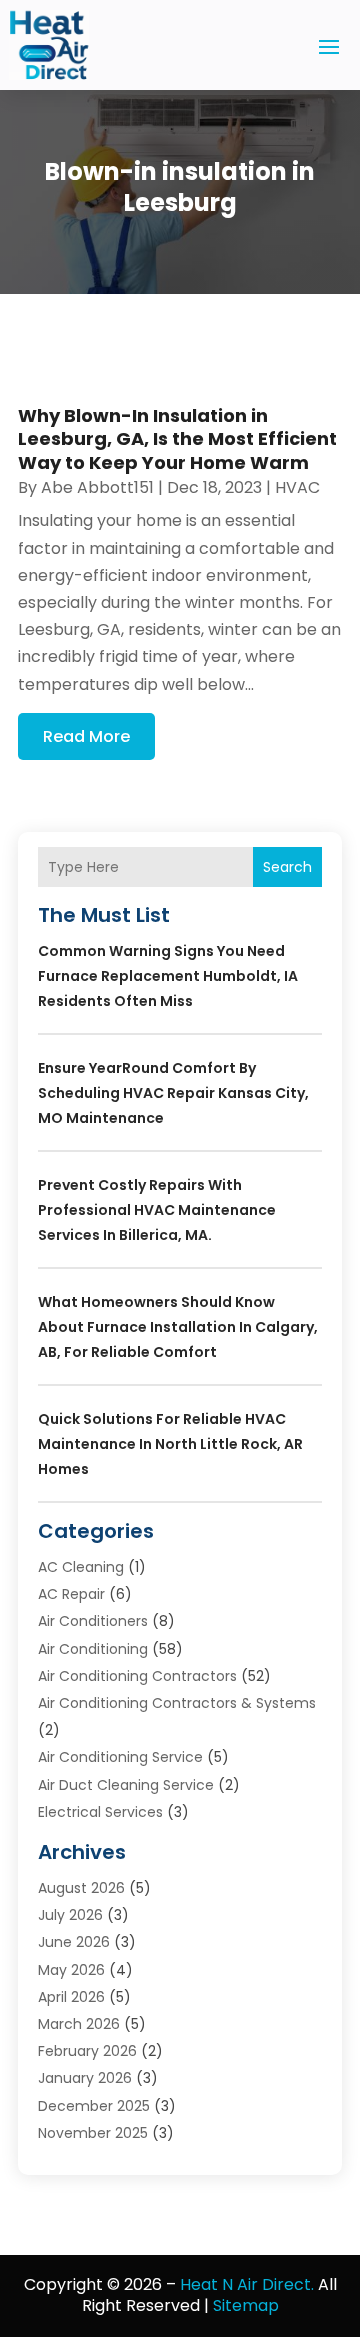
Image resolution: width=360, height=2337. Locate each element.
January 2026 (85, 2078)
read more (86, 736)
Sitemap (246, 2305)
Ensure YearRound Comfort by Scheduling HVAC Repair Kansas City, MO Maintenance (173, 1093)
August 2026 (81, 1888)
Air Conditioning (93, 1649)
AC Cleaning (81, 1567)
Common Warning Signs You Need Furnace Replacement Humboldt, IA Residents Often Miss (168, 976)
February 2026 (87, 2051)
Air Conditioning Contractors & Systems (177, 1703)
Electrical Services (100, 1812)
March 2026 (79, 2024)
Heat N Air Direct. (247, 2284)
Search (287, 867)
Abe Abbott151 (97, 487)
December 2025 (94, 2106)
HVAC (297, 487)
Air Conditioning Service (120, 1757)
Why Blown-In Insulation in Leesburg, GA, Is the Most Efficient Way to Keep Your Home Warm (177, 439)
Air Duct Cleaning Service (126, 1785)
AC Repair (71, 1594)
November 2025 (93, 2133)
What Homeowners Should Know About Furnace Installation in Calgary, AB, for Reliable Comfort (178, 1327)
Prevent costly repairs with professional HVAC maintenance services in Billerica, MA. (157, 1210)
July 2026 (70, 1915)
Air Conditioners (93, 1621)
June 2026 (74, 1942)
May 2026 (71, 1970)
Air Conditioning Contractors (137, 1676)
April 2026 (71, 1997)
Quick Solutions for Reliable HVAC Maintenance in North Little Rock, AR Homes (170, 1444)
